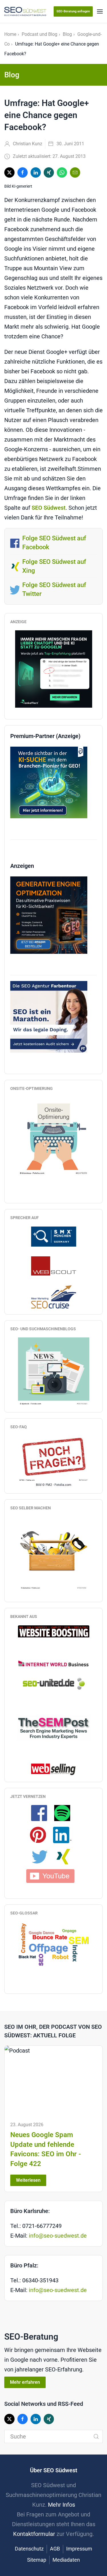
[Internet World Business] (54, 1663)
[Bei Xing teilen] (49, 172)
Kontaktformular (34, 2534)
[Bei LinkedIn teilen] (36, 172)
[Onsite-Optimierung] (54, 1136)
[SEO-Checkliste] (54, 669)
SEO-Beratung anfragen (73, 11)
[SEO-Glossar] (54, 1944)
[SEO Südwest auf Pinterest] (41, 1835)
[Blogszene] (54, 1372)
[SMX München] (54, 1236)
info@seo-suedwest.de (58, 2236)
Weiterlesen (28, 2180)
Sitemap (37, 2560)
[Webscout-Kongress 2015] (54, 1266)
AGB (55, 2549)
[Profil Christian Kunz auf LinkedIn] (65, 1835)
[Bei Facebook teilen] (23, 172)
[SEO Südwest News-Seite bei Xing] (65, 1856)
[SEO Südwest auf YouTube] (54, 1875)
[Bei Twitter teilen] (9, 172)
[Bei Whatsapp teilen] (62, 172)
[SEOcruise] (54, 1296)
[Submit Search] (96, 2436)
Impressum (79, 2549)
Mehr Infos (61, 2505)
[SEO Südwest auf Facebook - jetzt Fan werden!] (42, 1813)
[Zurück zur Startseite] (25, 11)
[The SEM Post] (53, 1727)
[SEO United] (54, 1683)
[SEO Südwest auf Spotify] (65, 1813)
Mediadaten (66, 2560)
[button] (100, 11)
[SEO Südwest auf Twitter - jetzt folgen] (43, 1856)
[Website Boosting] (54, 1631)
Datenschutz (29, 2549)
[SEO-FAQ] (54, 1459)
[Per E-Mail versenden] (75, 172)
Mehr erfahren (25, 2382)
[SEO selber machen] (54, 1553)
